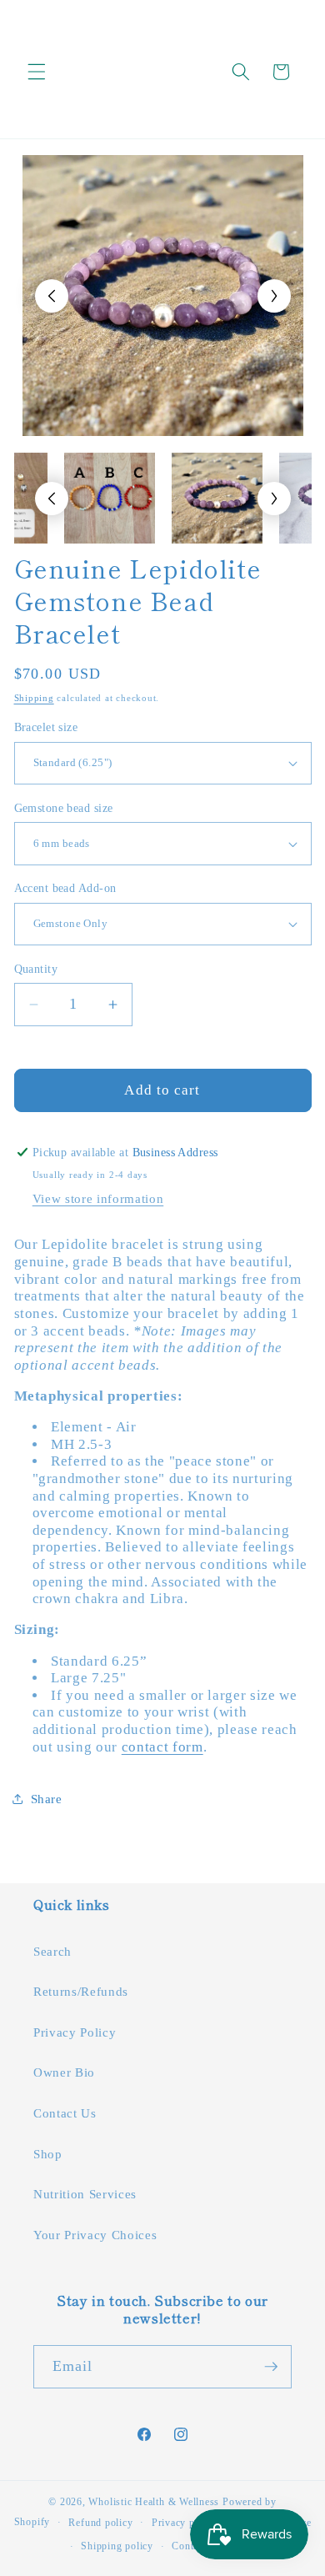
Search (52, 1951)
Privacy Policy (75, 2032)
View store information (98, 1198)
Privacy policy (185, 2523)
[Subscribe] (271, 2367)
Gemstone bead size (64, 808)
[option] (163, 296)
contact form (162, 1747)
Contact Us (65, 2113)
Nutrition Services (85, 2194)
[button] (37, 72)
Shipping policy (117, 2546)
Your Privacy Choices (95, 2235)
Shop (48, 2154)
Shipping (34, 698)
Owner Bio (64, 2072)
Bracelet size (46, 727)
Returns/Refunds (81, 1991)
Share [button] (47, 1799)
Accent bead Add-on (65, 888)
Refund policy (100, 2523)
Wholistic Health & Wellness (154, 2502)
